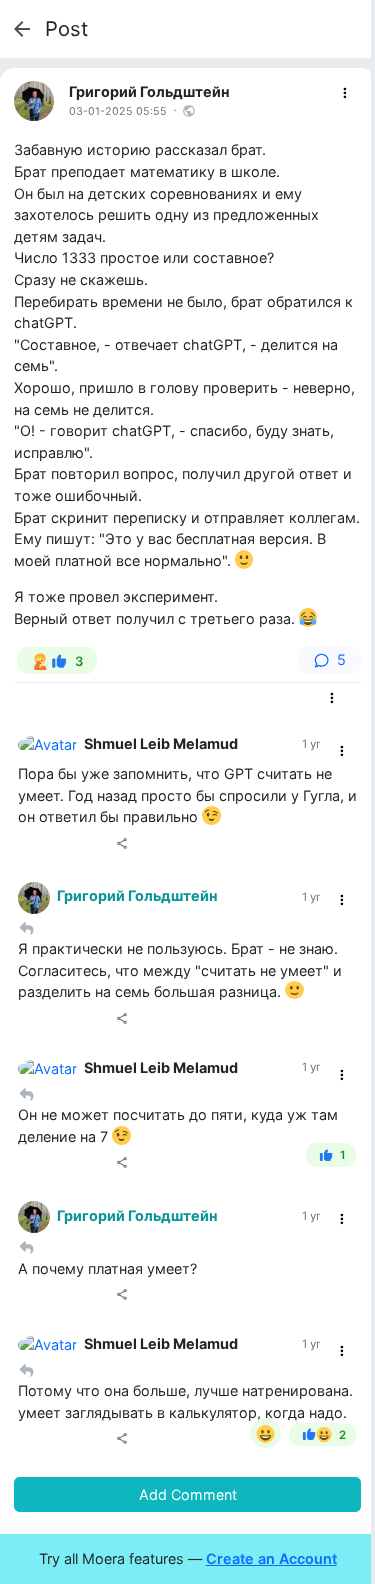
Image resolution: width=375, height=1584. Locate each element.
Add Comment (188, 1494)
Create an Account (271, 1558)
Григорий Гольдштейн (149, 91)
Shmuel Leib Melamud (161, 743)
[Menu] (345, 93)
